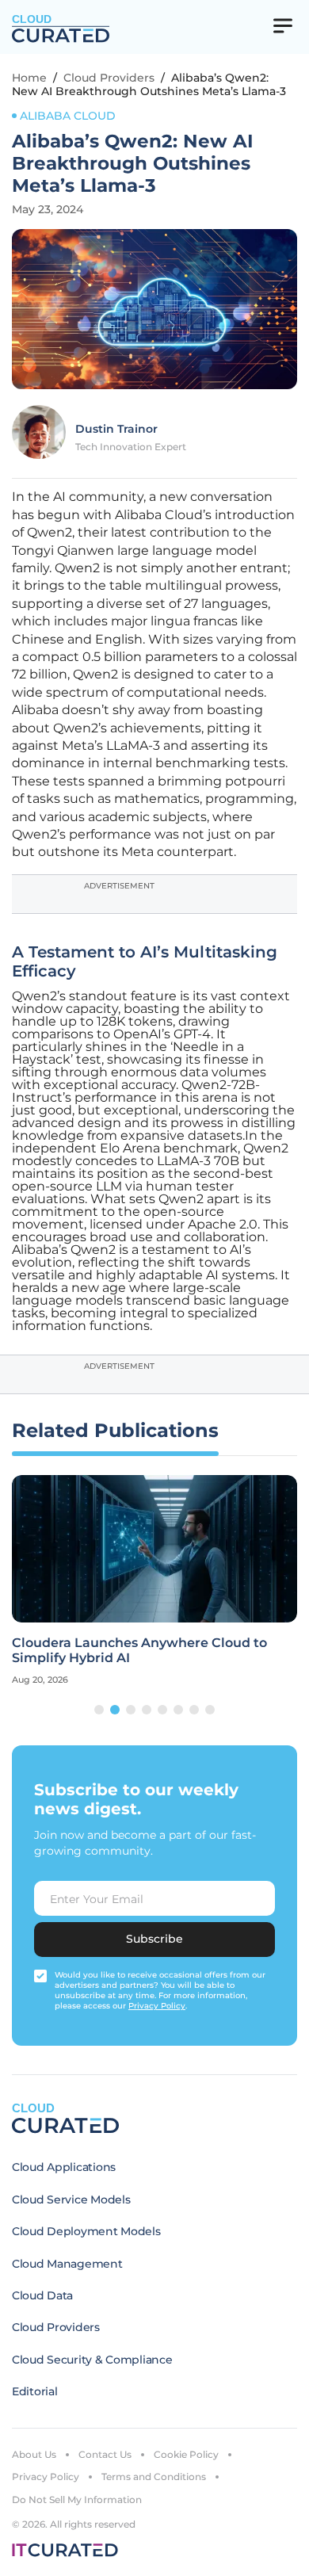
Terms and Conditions (154, 2477)
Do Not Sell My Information (77, 2500)
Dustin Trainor (116, 429)
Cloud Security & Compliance (92, 2360)
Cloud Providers (109, 78)
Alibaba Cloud (68, 116)
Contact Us (105, 2454)
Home (29, 78)
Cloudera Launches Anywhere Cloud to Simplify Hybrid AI (139, 1650)
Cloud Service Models (71, 2200)
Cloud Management (67, 2264)
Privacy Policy (46, 2477)
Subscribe (154, 1939)
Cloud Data (42, 2295)
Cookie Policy (186, 2454)
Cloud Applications (64, 2167)
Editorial (34, 2391)
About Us (34, 2454)
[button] (99, 1710)
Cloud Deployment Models (86, 2231)
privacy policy (157, 2006)
